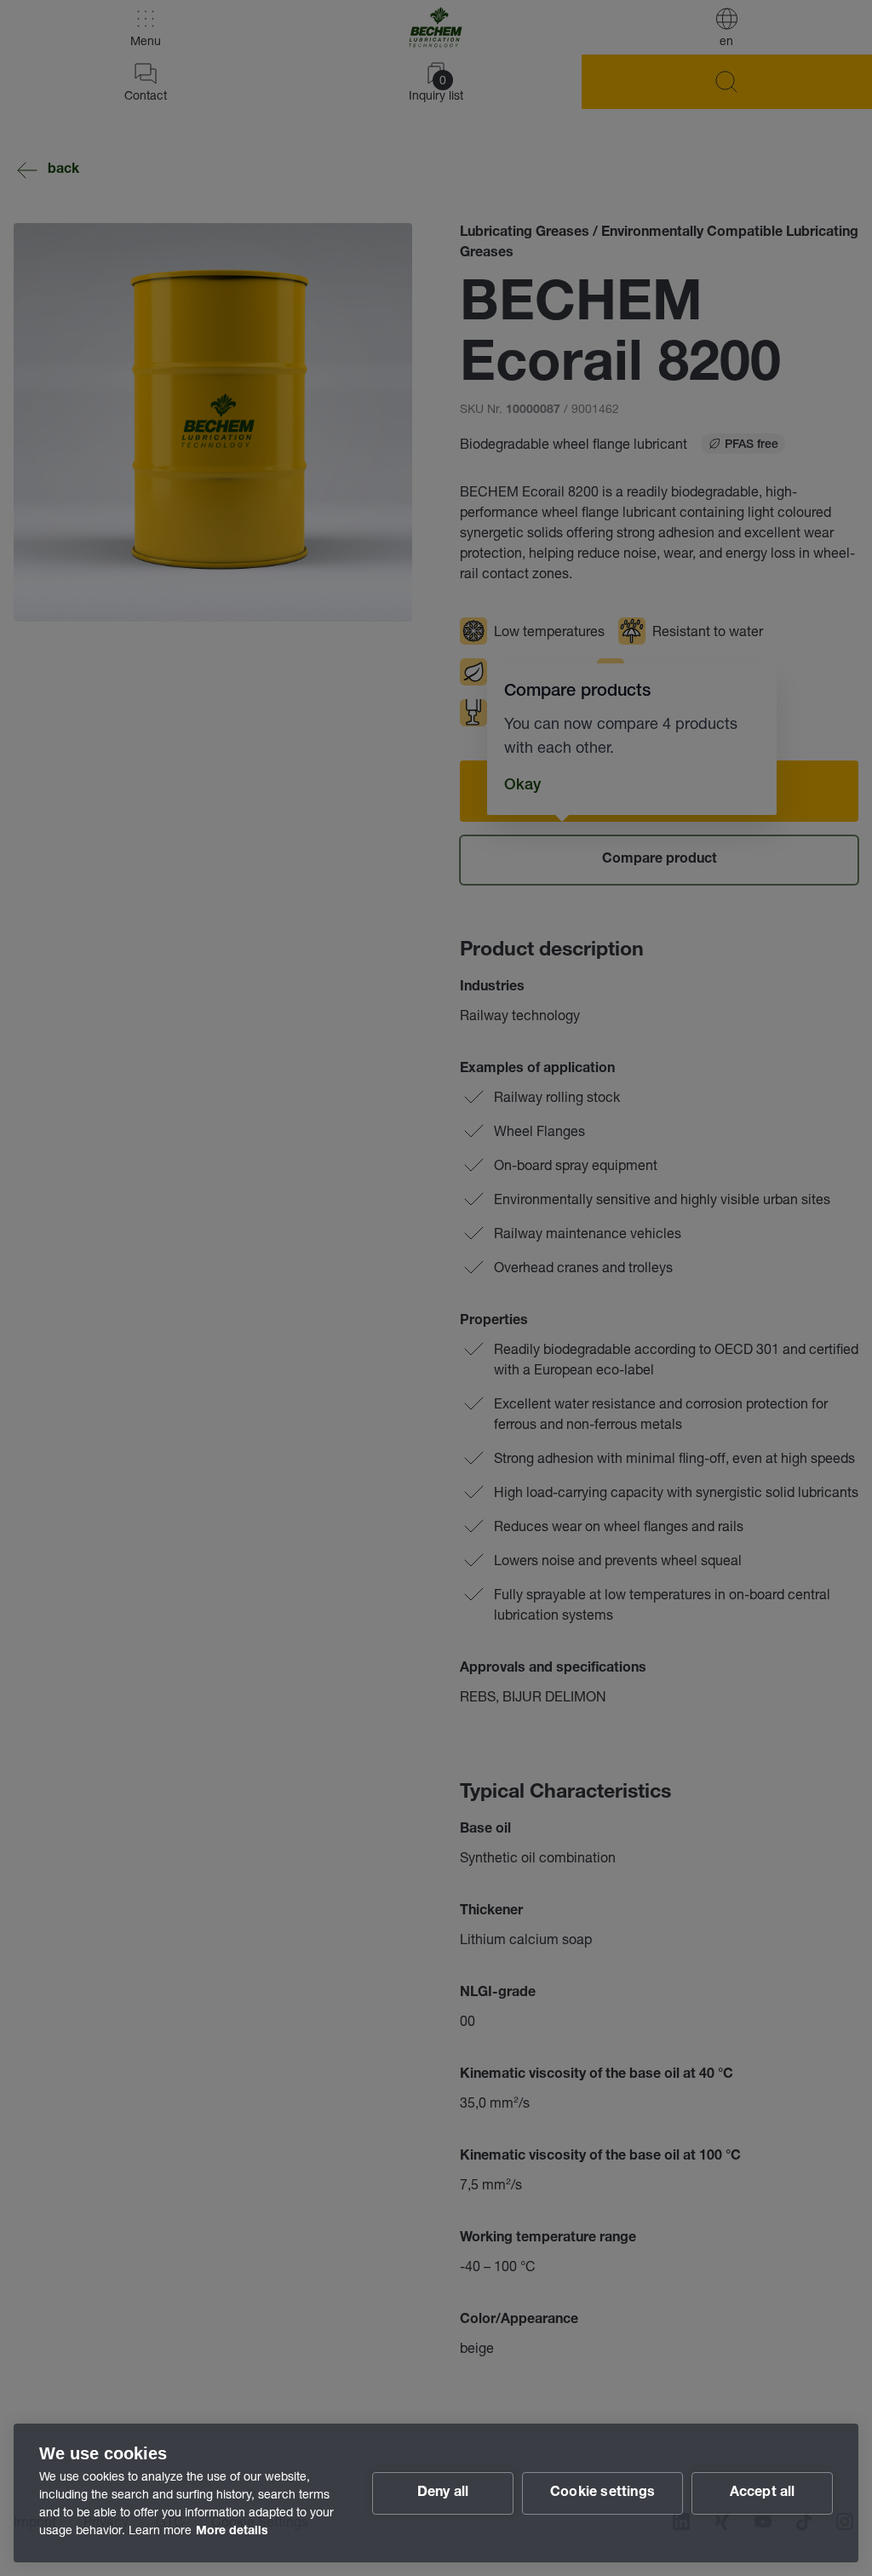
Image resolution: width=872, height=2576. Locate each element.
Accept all (763, 2493)
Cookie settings (602, 2493)
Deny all (443, 2493)
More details (232, 2532)
